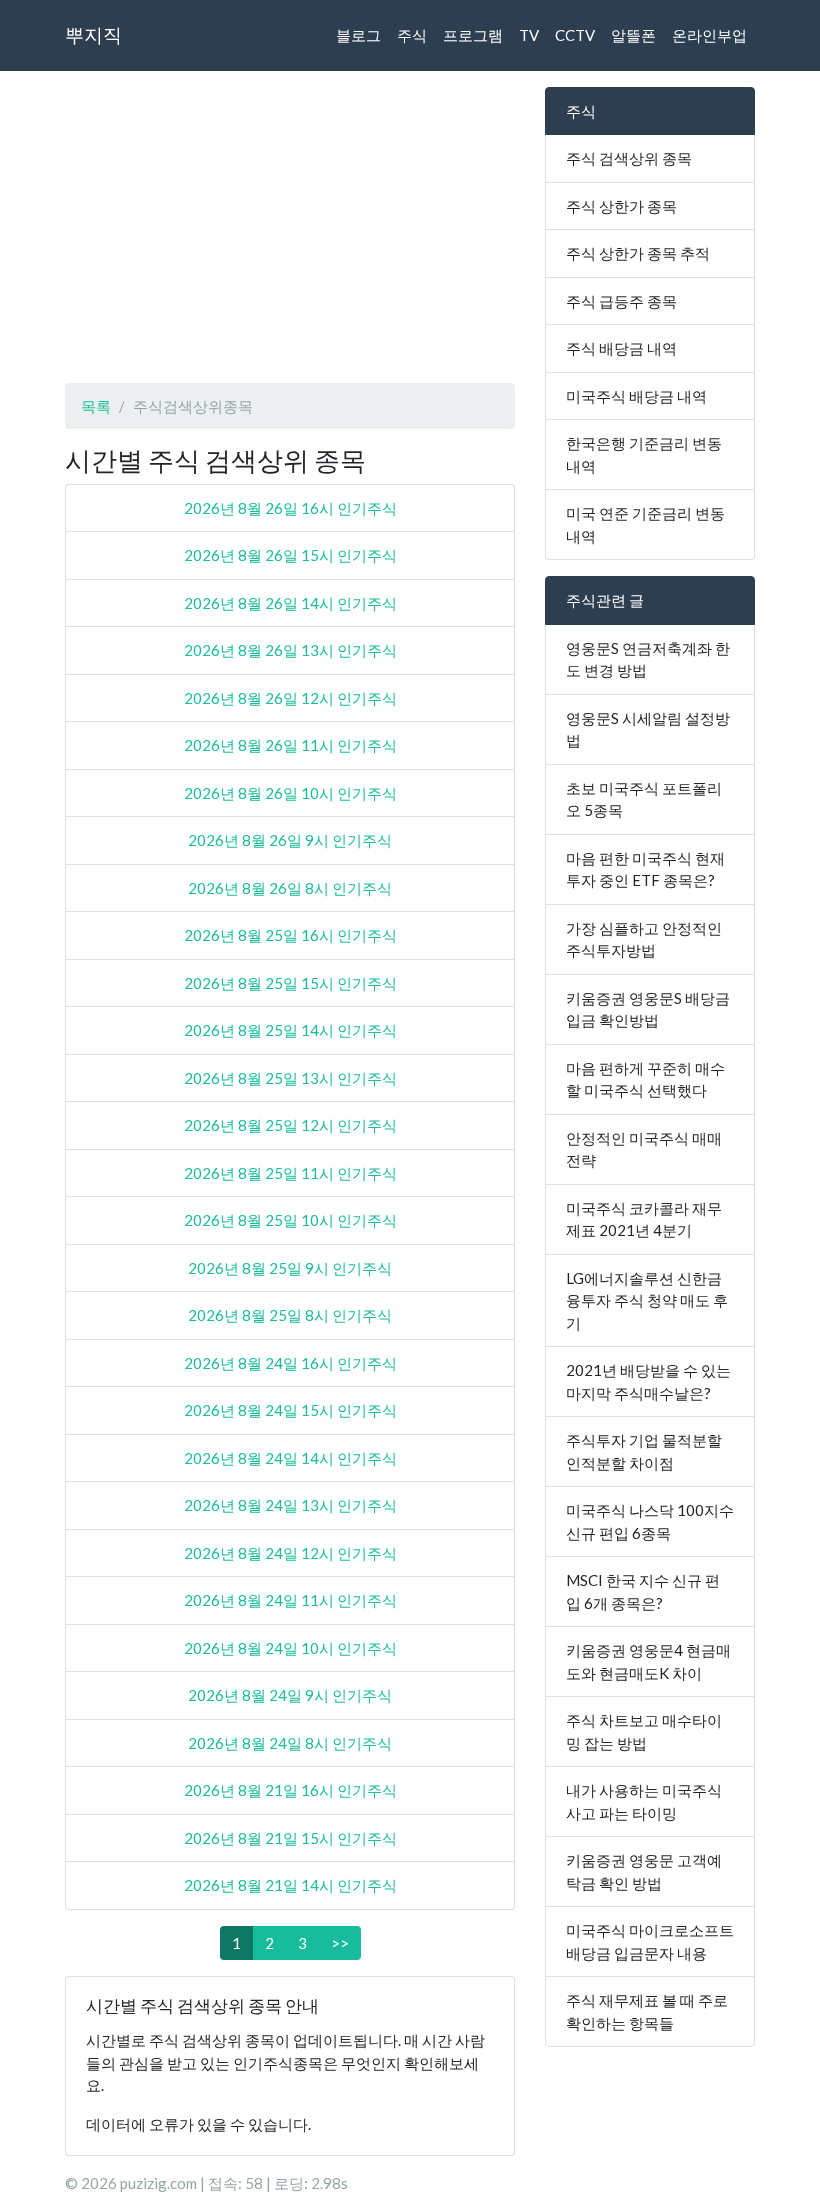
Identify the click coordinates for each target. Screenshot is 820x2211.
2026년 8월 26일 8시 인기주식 (290, 888)
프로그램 (473, 35)
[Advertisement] (290, 227)
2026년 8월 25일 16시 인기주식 (290, 935)
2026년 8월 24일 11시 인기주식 (290, 1600)
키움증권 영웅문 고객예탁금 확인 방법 (644, 1871)
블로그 (358, 35)
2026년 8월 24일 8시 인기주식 (290, 1743)
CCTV (575, 35)
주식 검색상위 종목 (629, 158)
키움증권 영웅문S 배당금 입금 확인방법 (648, 1009)
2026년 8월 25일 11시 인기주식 (290, 1173)
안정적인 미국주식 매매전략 (644, 1149)
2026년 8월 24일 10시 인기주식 (290, 1648)
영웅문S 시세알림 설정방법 (648, 729)
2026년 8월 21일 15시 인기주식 (290, 1838)
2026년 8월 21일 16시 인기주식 (290, 1790)
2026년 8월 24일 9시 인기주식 (290, 1695)
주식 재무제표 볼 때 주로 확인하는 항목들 (647, 2011)
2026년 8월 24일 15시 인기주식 (290, 1410)
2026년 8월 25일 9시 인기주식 (290, 1268)
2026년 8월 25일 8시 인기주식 (290, 1315)
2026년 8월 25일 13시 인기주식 (290, 1078)
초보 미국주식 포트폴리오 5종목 (644, 799)
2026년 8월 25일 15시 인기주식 (290, 983)
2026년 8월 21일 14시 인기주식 (290, 1885)
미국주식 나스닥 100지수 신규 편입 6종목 (650, 1521)
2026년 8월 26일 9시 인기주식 (290, 840)
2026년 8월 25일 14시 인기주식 (290, 1030)
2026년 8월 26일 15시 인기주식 (290, 555)
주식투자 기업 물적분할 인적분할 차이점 (644, 1451)
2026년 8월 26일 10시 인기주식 (290, 793)
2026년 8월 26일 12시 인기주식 (290, 698)
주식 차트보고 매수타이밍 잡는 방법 (644, 1731)
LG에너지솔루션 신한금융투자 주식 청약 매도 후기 (647, 1300)
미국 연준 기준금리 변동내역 (645, 524)
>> (340, 1943)
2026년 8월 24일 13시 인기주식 (290, 1505)
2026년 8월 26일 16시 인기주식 (290, 508)
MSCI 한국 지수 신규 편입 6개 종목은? (643, 1591)
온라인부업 (709, 35)
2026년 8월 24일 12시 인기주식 (290, 1553)
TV (529, 35)
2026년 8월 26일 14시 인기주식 (290, 603)
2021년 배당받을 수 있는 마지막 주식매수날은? (648, 1381)
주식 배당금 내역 (621, 348)
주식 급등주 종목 (621, 301)
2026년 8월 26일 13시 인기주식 (290, 650)
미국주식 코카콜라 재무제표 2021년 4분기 (644, 1219)
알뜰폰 (633, 35)
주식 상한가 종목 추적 (638, 253)
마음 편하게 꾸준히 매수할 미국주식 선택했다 (645, 1079)
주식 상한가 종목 (621, 206)
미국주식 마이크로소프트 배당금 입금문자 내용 (650, 1941)
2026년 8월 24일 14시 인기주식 (290, 1458)
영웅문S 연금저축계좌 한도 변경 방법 (648, 659)
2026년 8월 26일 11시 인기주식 (290, 745)
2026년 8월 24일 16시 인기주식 (290, 1363)
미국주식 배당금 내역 (636, 396)
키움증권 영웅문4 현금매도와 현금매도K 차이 (648, 1661)
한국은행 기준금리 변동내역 (644, 454)
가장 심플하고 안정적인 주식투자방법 (644, 939)
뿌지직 (93, 34)
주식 (412, 35)
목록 (96, 406)
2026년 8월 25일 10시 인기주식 (290, 1220)
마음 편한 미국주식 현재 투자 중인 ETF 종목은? (645, 869)
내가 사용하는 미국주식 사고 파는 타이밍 (644, 1801)
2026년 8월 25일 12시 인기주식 (290, 1125)
